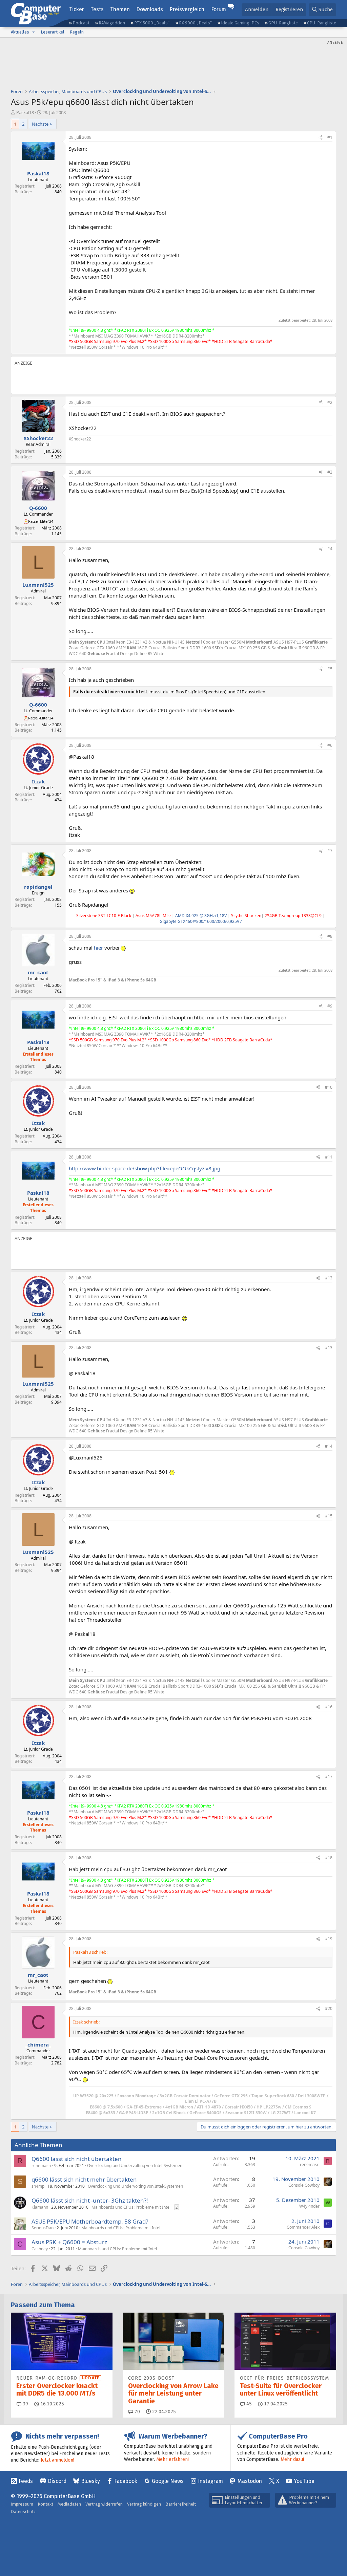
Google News (168, 2481)
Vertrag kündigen (144, 2504)
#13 (329, 1348)
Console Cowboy (304, 2185)
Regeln (77, 32)
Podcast (81, 23)
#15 (329, 1516)
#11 (329, 1157)
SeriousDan (43, 2228)
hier (98, 948)
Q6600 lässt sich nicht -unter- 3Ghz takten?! (90, 2200)
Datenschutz (23, 2512)
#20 (329, 2008)
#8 (330, 936)
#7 (330, 851)
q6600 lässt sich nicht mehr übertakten (84, 2179)
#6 (330, 745)
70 (137, 2412)
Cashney (40, 2249)
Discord (57, 2481)
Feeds (26, 2481)
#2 (330, 402)
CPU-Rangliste (322, 23)
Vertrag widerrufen (104, 2504)
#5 (330, 669)
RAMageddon (112, 23)
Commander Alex (303, 2227)
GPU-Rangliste (283, 23)
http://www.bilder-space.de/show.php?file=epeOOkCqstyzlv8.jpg (145, 1168)
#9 (330, 1006)
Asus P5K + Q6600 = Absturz (69, 2242)
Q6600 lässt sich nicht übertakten (77, 2159)
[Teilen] (321, 138)
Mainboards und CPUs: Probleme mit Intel (131, 2207)
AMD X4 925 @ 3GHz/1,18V (201, 916)
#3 (330, 472)
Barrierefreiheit (181, 2504)
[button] (34, 32)
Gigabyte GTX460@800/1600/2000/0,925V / (201, 921)
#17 (329, 1777)
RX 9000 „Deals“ (195, 23)
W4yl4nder (309, 2206)
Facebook (126, 2481)
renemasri (41, 2166)
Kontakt (45, 2504)
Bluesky (90, 2481)
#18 (329, 1858)
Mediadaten (69, 2504)
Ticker (77, 9)
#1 (330, 137)
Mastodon (250, 2481)
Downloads (150, 9)
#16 (329, 1707)
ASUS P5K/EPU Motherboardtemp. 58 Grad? (90, 2221)
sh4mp (38, 2186)
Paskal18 (25, 112)
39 (25, 2404)
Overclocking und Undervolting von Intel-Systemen (135, 2166)
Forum (219, 9)
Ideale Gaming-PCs (240, 23)
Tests (97, 9)
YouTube (304, 2481)
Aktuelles (20, 32)
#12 (329, 1278)
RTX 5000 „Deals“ (152, 23)
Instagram (210, 2481)
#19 (329, 1939)
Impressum (22, 2504)
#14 (329, 1446)
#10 (329, 1087)
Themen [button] (120, 9)
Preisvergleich (187, 9)
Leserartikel (53, 32)
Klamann (40, 2207)
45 (248, 2404)
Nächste (40, 124)
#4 (330, 549)
